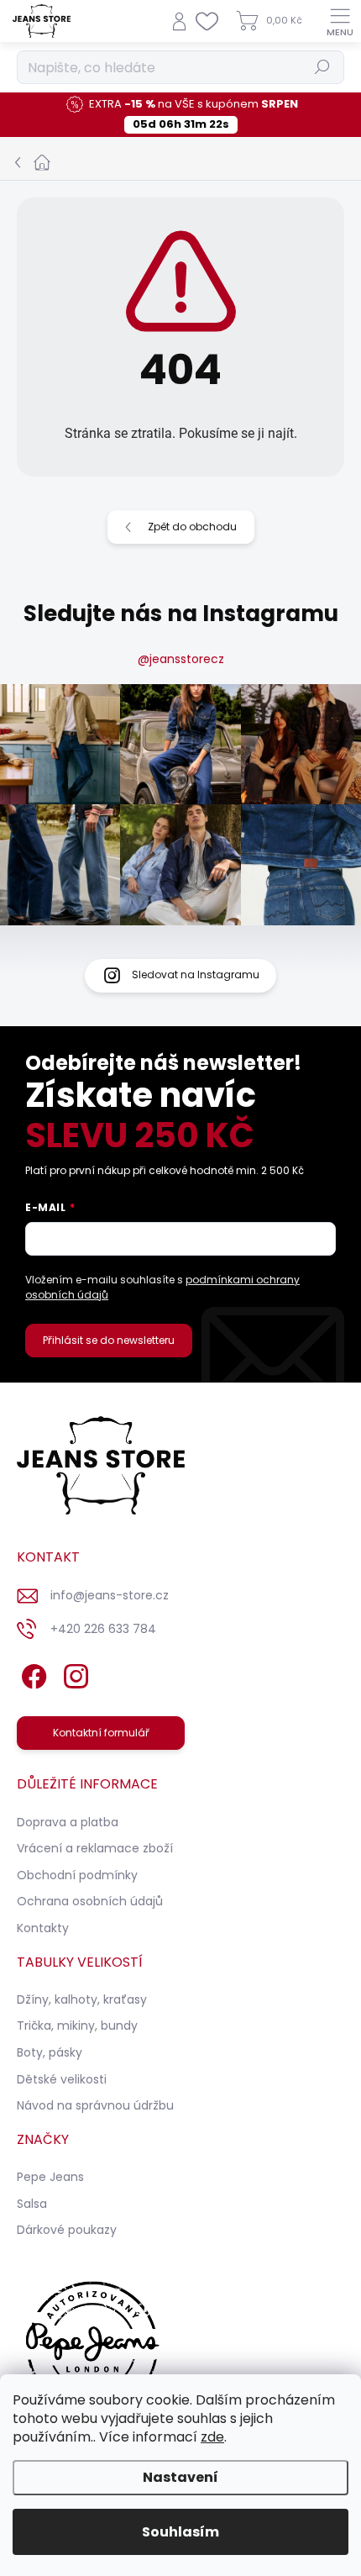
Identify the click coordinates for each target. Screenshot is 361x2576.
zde (212, 2437)
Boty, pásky (50, 2052)
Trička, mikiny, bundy (77, 2026)
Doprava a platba (68, 1822)
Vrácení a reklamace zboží (95, 1848)
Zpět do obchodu (192, 527)
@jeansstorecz (181, 659)
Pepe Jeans (50, 2177)
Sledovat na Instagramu (196, 975)
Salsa (32, 2204)
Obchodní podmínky (77, 1875)
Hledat (322, 67)
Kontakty (43, 1928)
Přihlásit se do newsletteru (109, 1340)
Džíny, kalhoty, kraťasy (82, 1999)
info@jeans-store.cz (110, 1595)
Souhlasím (180, 2532)
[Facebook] (31, 1673)
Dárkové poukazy (67, 2230)
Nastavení (180, 2477)
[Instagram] (73, 1673)
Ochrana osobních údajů (90, 1901)
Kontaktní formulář (101, 1733)
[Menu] (340, 21)
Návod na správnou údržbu (95, 2105)
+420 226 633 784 (103, 1629)
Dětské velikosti (62, 2079)
